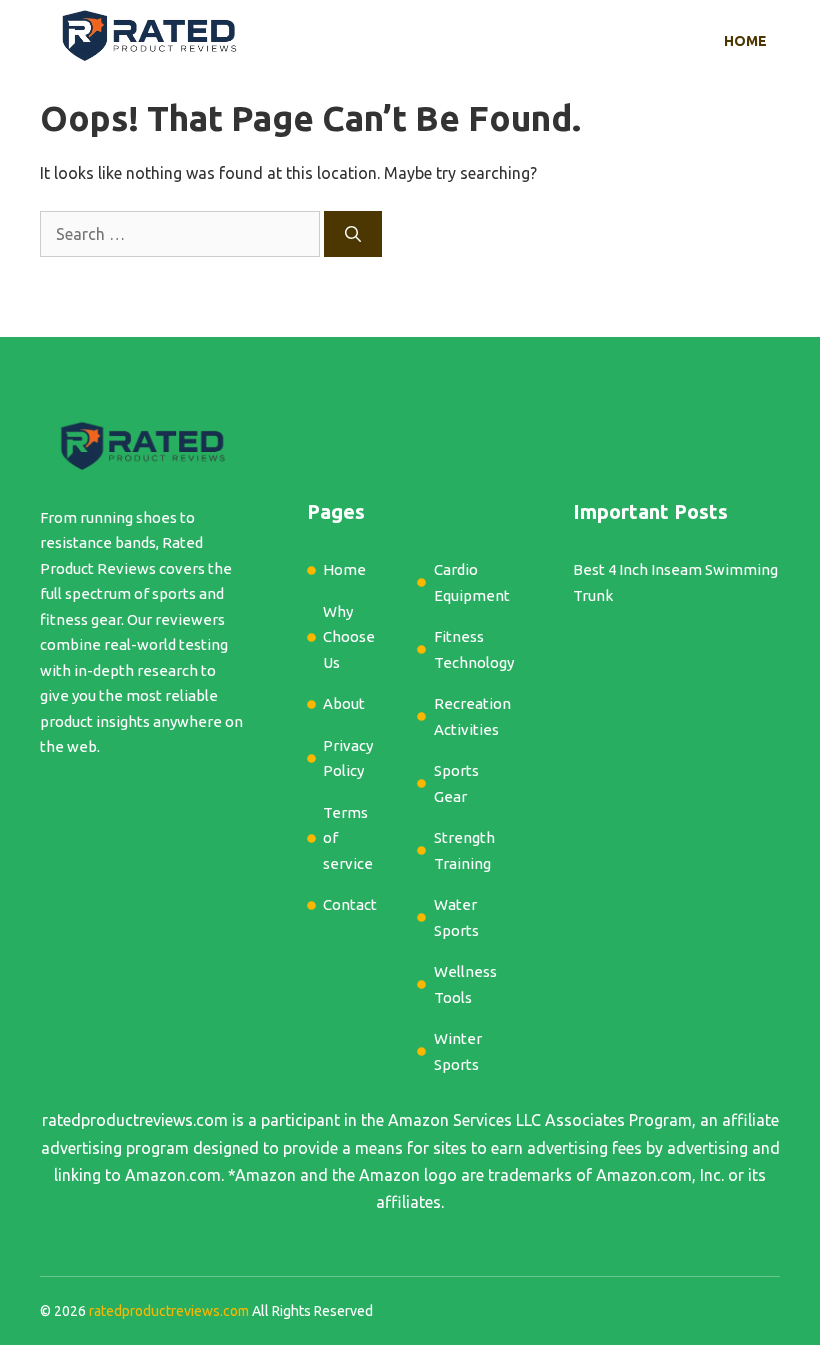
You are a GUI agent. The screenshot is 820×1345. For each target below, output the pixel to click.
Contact (350, 904)
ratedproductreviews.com (135, 1120)
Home (745, 41)
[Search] (353, 234)
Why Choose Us (349, 637)
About (344, 703)
